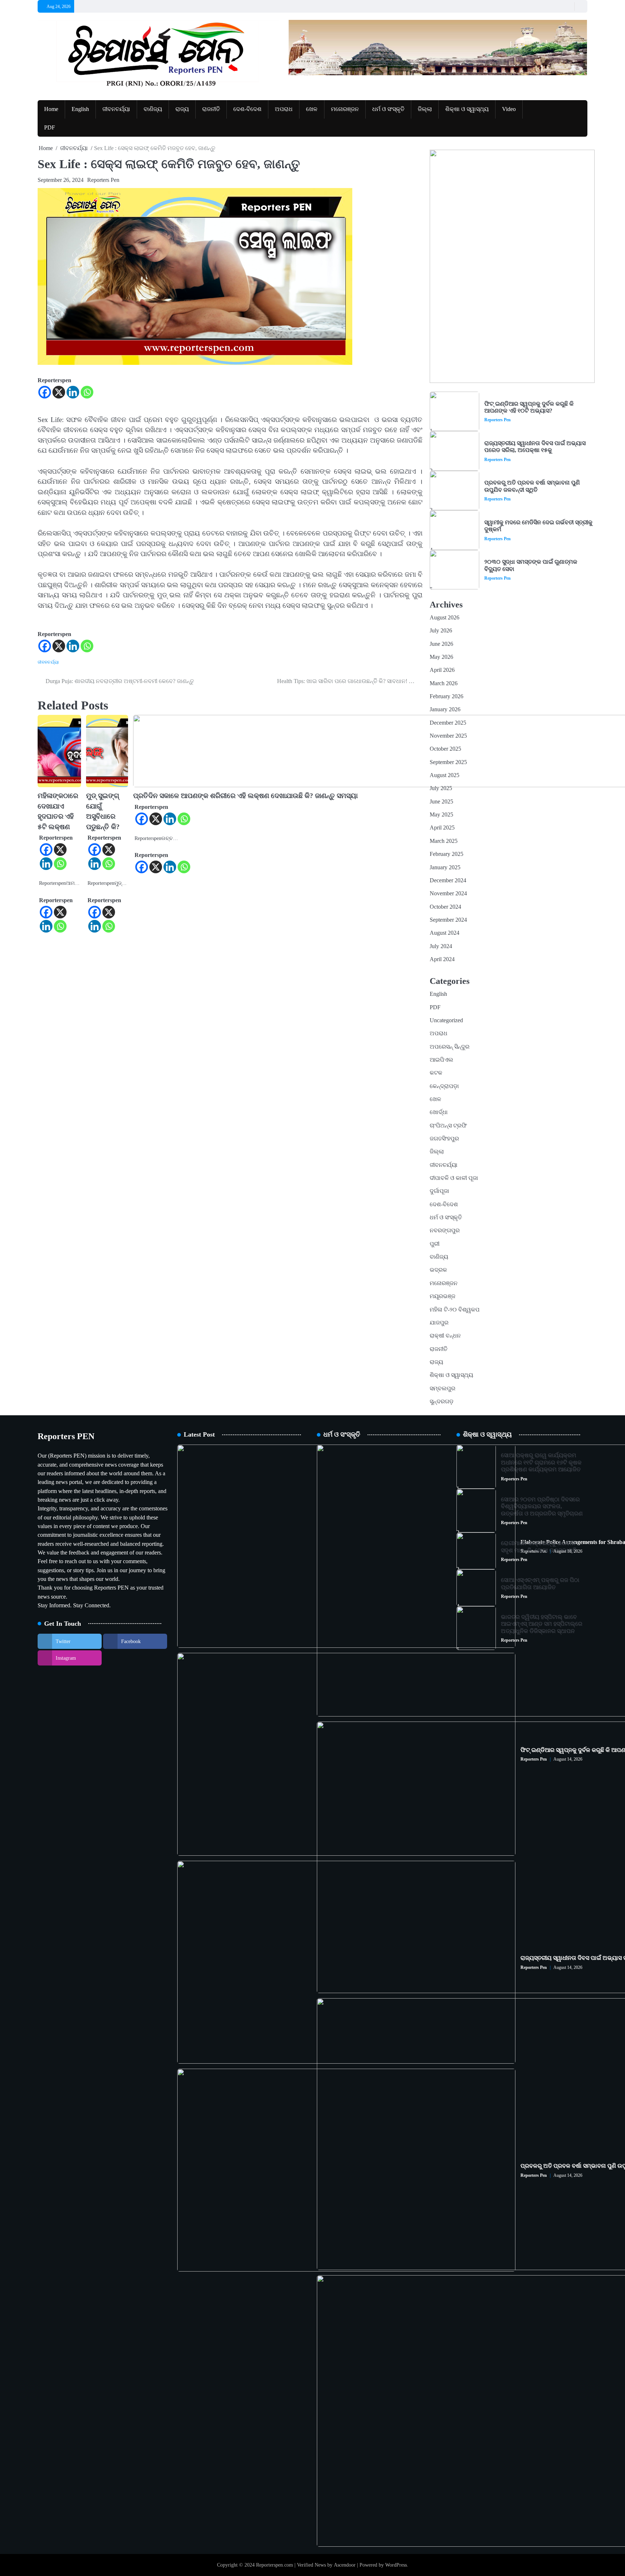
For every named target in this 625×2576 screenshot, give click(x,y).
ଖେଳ (312, 109)
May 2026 (441, 657)
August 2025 (445, 775)
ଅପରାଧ (284, 109)
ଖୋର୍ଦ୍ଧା (439, 1112)
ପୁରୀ (435, 1244)
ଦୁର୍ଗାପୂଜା (439, 1191)
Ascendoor (345, 2565)
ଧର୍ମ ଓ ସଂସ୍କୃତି (388, 109)
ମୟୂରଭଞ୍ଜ (443, 1296)
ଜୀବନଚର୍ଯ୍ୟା (116, 109)
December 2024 (448, 880)
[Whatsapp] (87, 392)
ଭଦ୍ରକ (438, 1270)
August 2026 (445, 618)
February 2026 (447, 696)
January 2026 (445, 709)
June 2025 (441, 802)
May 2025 (441, 815)
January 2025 (445, 867)
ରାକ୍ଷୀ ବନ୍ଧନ (445, 1336)
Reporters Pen (103, 180)
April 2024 (442, 959)
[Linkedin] (73, 392)
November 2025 (448, 736)
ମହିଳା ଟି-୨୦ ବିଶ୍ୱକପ (455, 1310)
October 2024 (445, 907)
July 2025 (441, 788)
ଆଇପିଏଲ (441, 1060)
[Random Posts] (567, 6)
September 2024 (448, 920)
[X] (59, 392)
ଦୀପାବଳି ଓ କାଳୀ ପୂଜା (454, 1178)
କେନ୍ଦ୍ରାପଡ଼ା (444, 1086)
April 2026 (442, 670)
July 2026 (441, 631)
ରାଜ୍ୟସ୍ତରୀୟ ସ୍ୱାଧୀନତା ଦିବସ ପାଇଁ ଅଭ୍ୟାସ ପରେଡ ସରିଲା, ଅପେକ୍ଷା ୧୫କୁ (535, 447)
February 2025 (447, 854)
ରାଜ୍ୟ (182, 109)
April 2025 (442, 828)
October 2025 (445, 749)
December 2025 (448, 723)
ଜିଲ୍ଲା (425, 109)
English (80, 109)
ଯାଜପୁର (439, 1323)
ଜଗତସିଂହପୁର (444, 1139)
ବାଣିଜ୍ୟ (153, 109)
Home (51, 109)
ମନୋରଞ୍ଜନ (345, 109)
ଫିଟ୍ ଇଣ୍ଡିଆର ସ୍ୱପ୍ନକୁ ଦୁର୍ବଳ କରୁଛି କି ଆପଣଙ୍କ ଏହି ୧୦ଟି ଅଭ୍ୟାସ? (529, 407)
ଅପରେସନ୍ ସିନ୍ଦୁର (450, 1047)
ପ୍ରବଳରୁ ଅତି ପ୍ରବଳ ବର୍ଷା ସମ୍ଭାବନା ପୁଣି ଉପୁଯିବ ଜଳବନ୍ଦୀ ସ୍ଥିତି (532, 486)
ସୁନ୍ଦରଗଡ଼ (442, 1402)
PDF (50, 128)
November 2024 (448, 894)
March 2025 (444, 841)
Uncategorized (446, 1020)
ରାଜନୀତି (211, 109)
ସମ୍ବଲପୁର (443, 1389)
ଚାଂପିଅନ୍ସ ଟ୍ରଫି (448, 1126)
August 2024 (445, 933)
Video (509, 109)
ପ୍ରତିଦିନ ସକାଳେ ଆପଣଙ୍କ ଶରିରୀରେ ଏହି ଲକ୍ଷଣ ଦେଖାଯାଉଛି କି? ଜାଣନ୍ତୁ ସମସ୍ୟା (245, 796)
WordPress (396, 2565)
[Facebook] (45, 392)
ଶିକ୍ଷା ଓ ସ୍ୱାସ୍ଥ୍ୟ (467, 109)
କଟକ (436, 1073)
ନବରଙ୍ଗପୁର (445, 1231)
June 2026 (441, 644)
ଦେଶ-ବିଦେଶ (247, 109)
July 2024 (441, 946)
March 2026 (444, 683)
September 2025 (448, 762)
